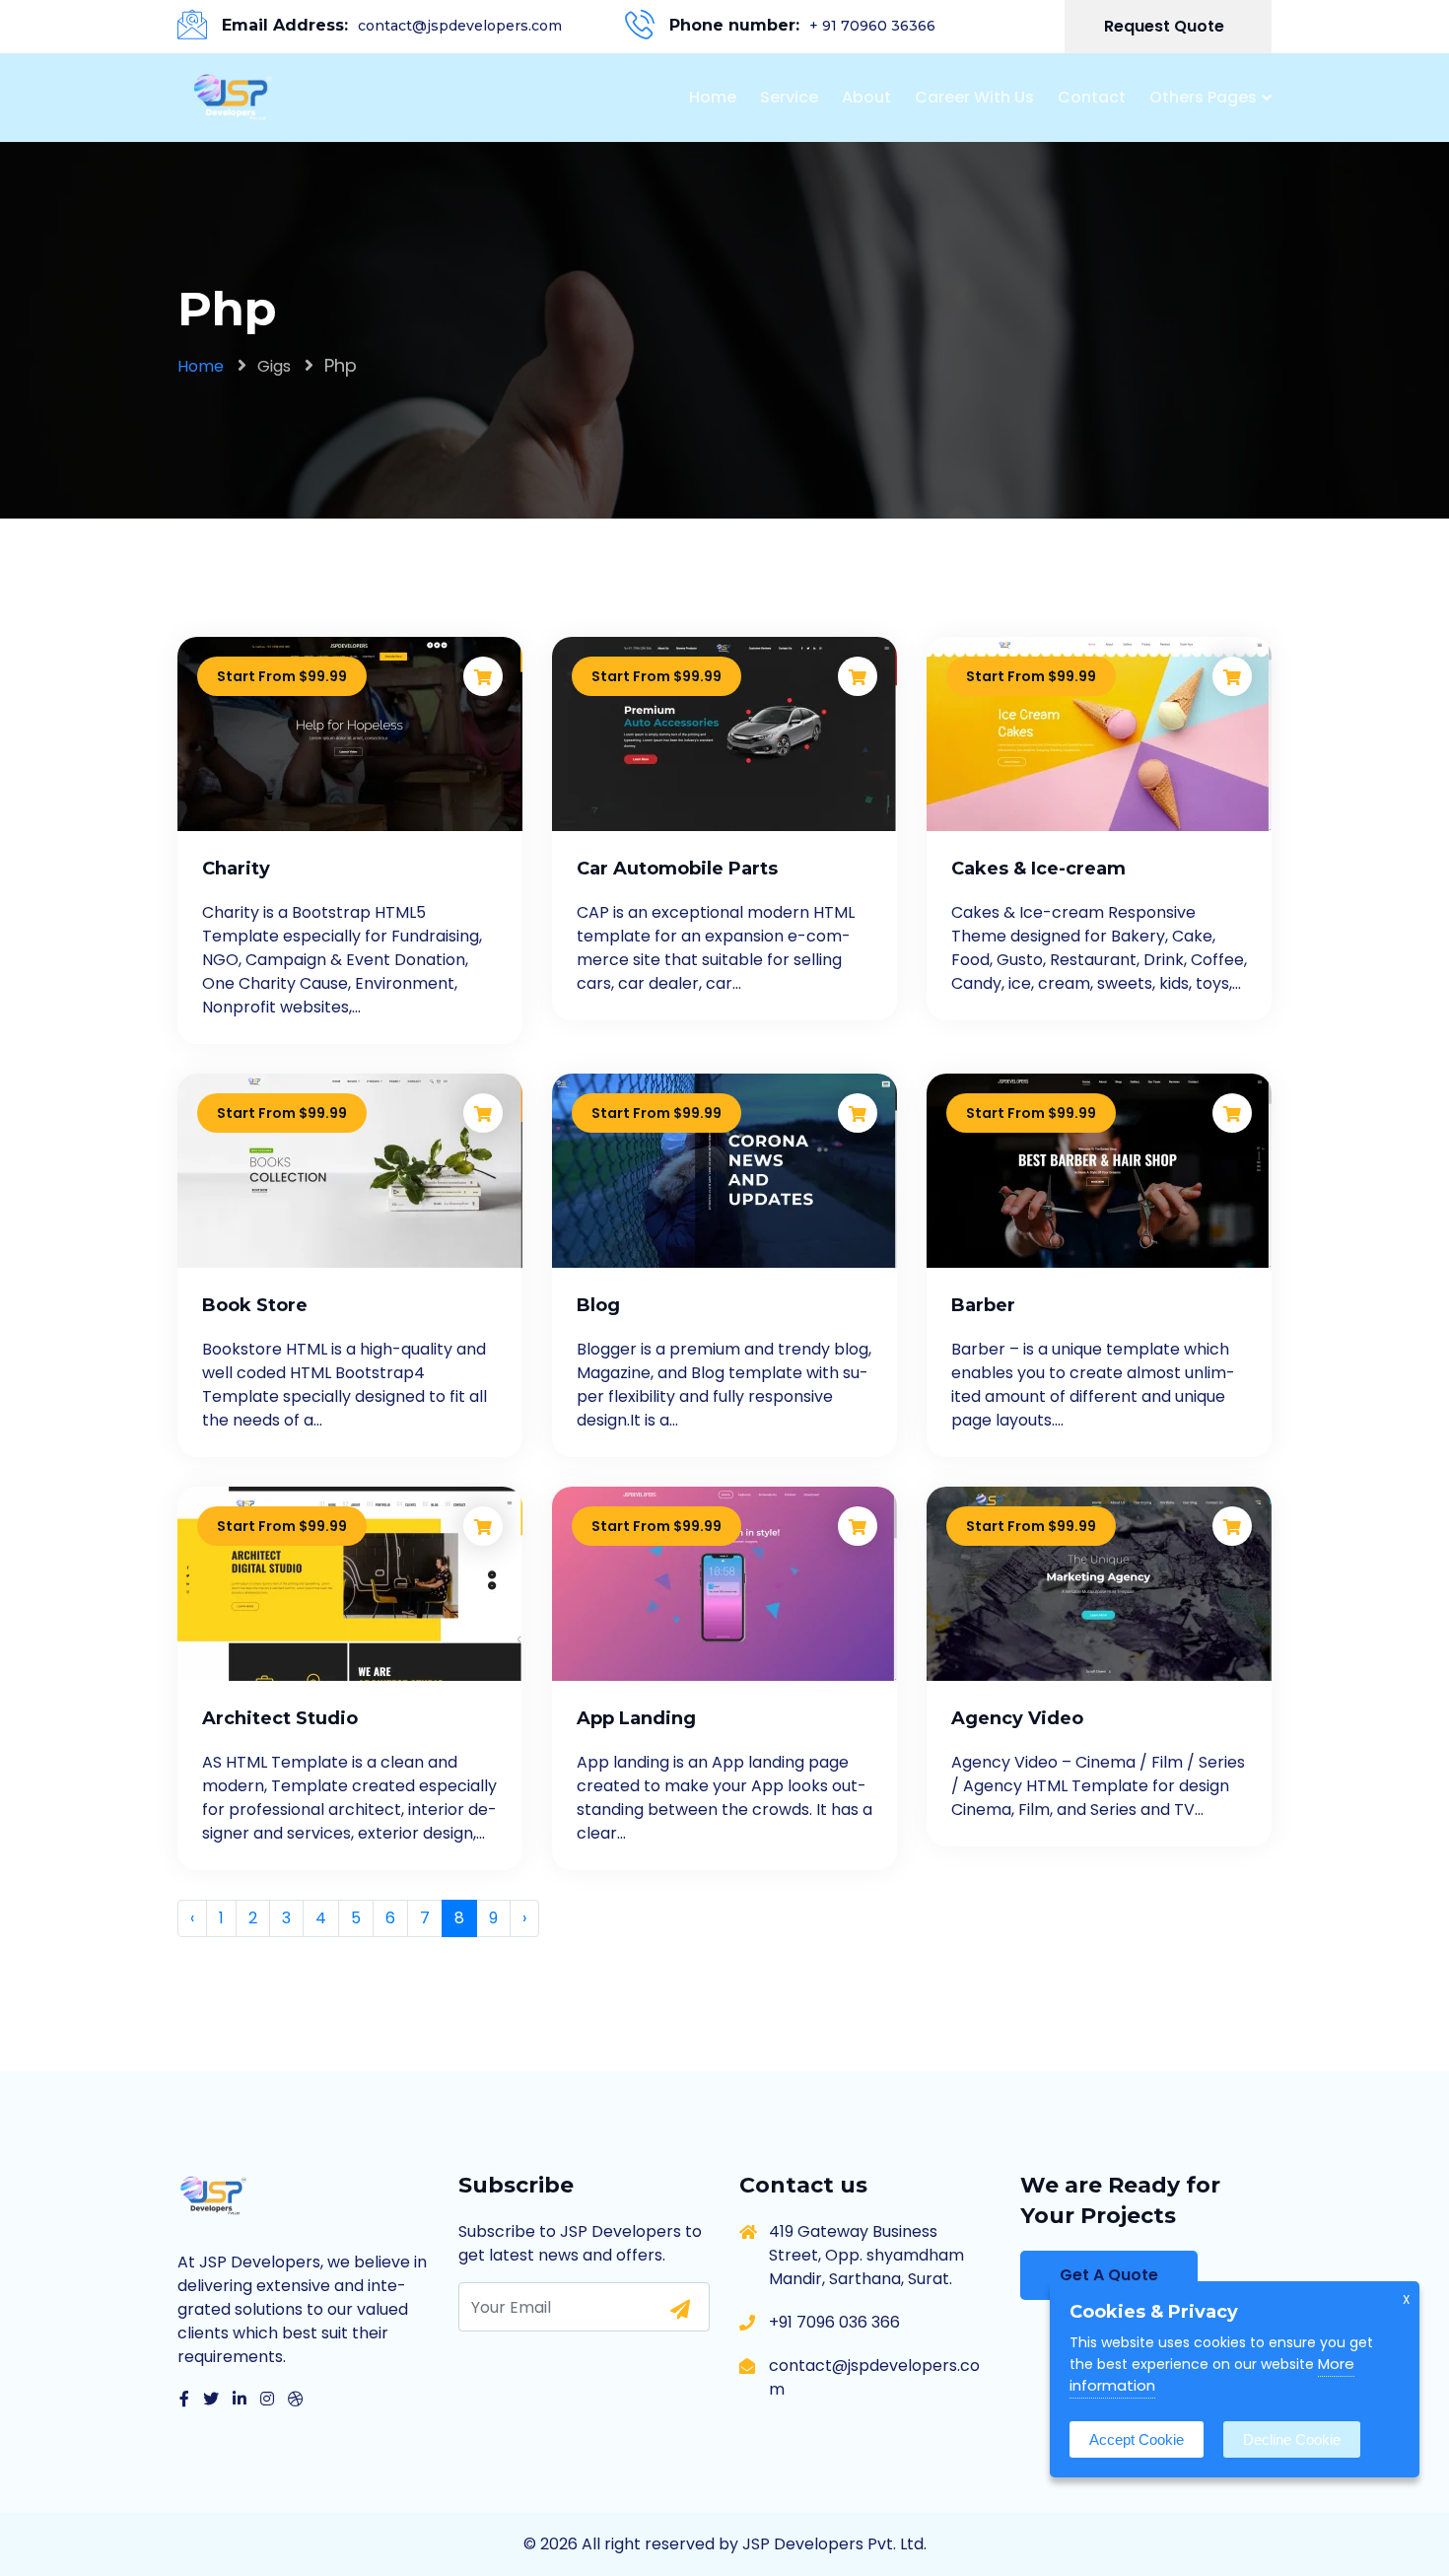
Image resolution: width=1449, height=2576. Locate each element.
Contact (1092, 97)
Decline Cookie (1292, 2439)
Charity (236, 869)
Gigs (274, 366)
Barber (983, 1305)
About (866, 97)
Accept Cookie (1137, 2439)
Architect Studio (280, 1718)
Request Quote (1166, 26)
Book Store (255, 1305)
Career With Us (974, 97)
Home (713, 97)
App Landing (636, 1718)
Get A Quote (1109, 2275)
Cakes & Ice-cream (1038, 869)
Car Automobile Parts (677, 869)
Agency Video (1017, 1718)
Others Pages (1203, 97)
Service (789, 97)
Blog (598, 1305)
